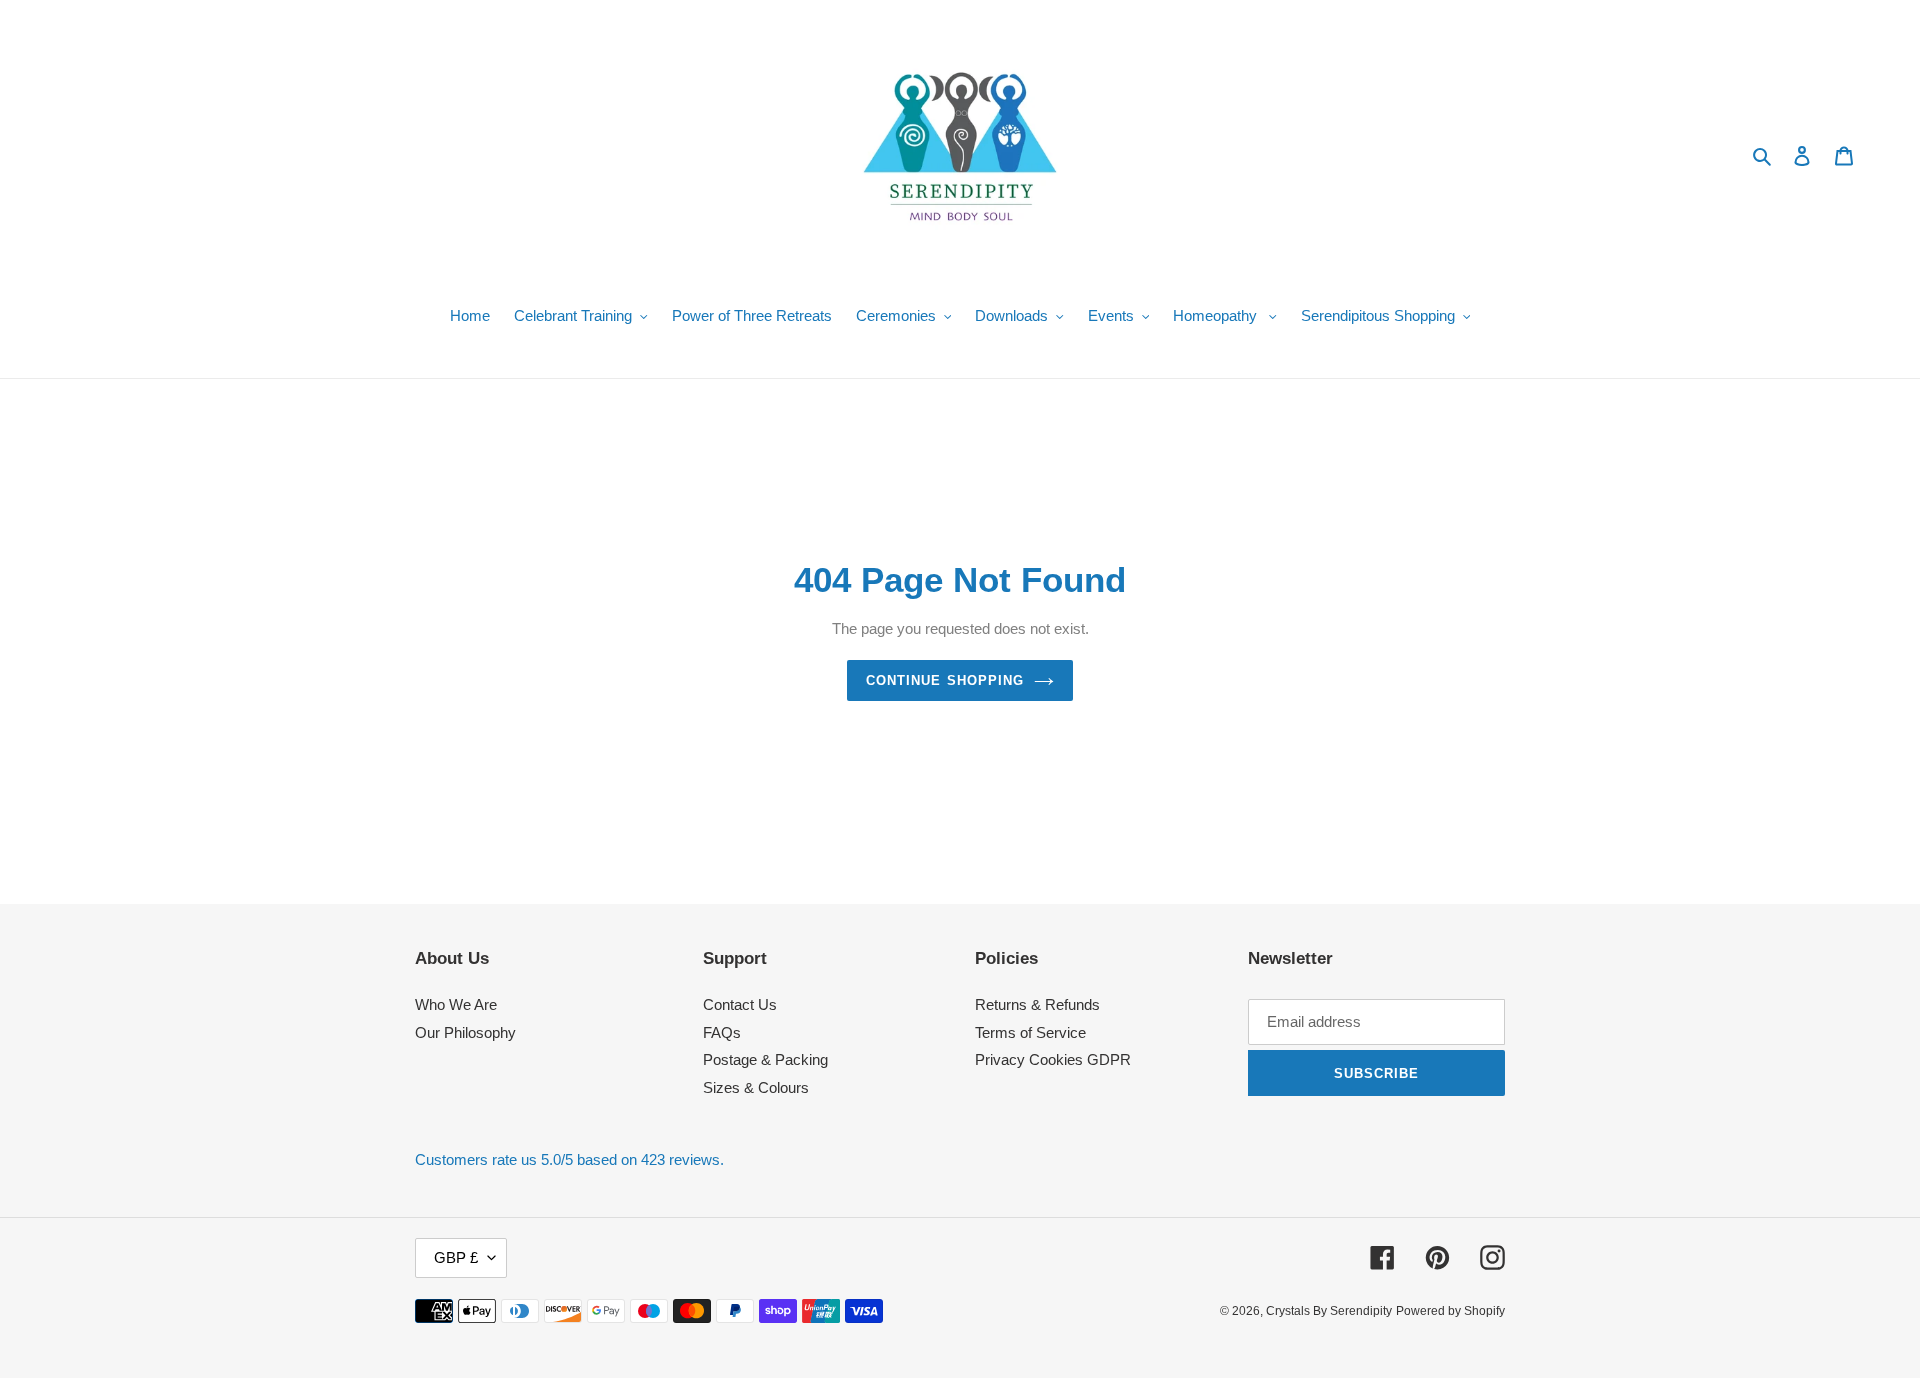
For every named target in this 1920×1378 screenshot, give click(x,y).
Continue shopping (945, 680)
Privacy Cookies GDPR (1053, 1059)
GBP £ (456, 1257)
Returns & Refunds (1037, 1004)
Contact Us (740, 1004)
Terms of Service (1030, 1032)
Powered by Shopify (1450, 1311)
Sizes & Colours (756, 1087)
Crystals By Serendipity (1329, 1311)
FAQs (722, 1032)
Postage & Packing (765, 1059)
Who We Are (456, 1004)
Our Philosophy (465, 1032)
